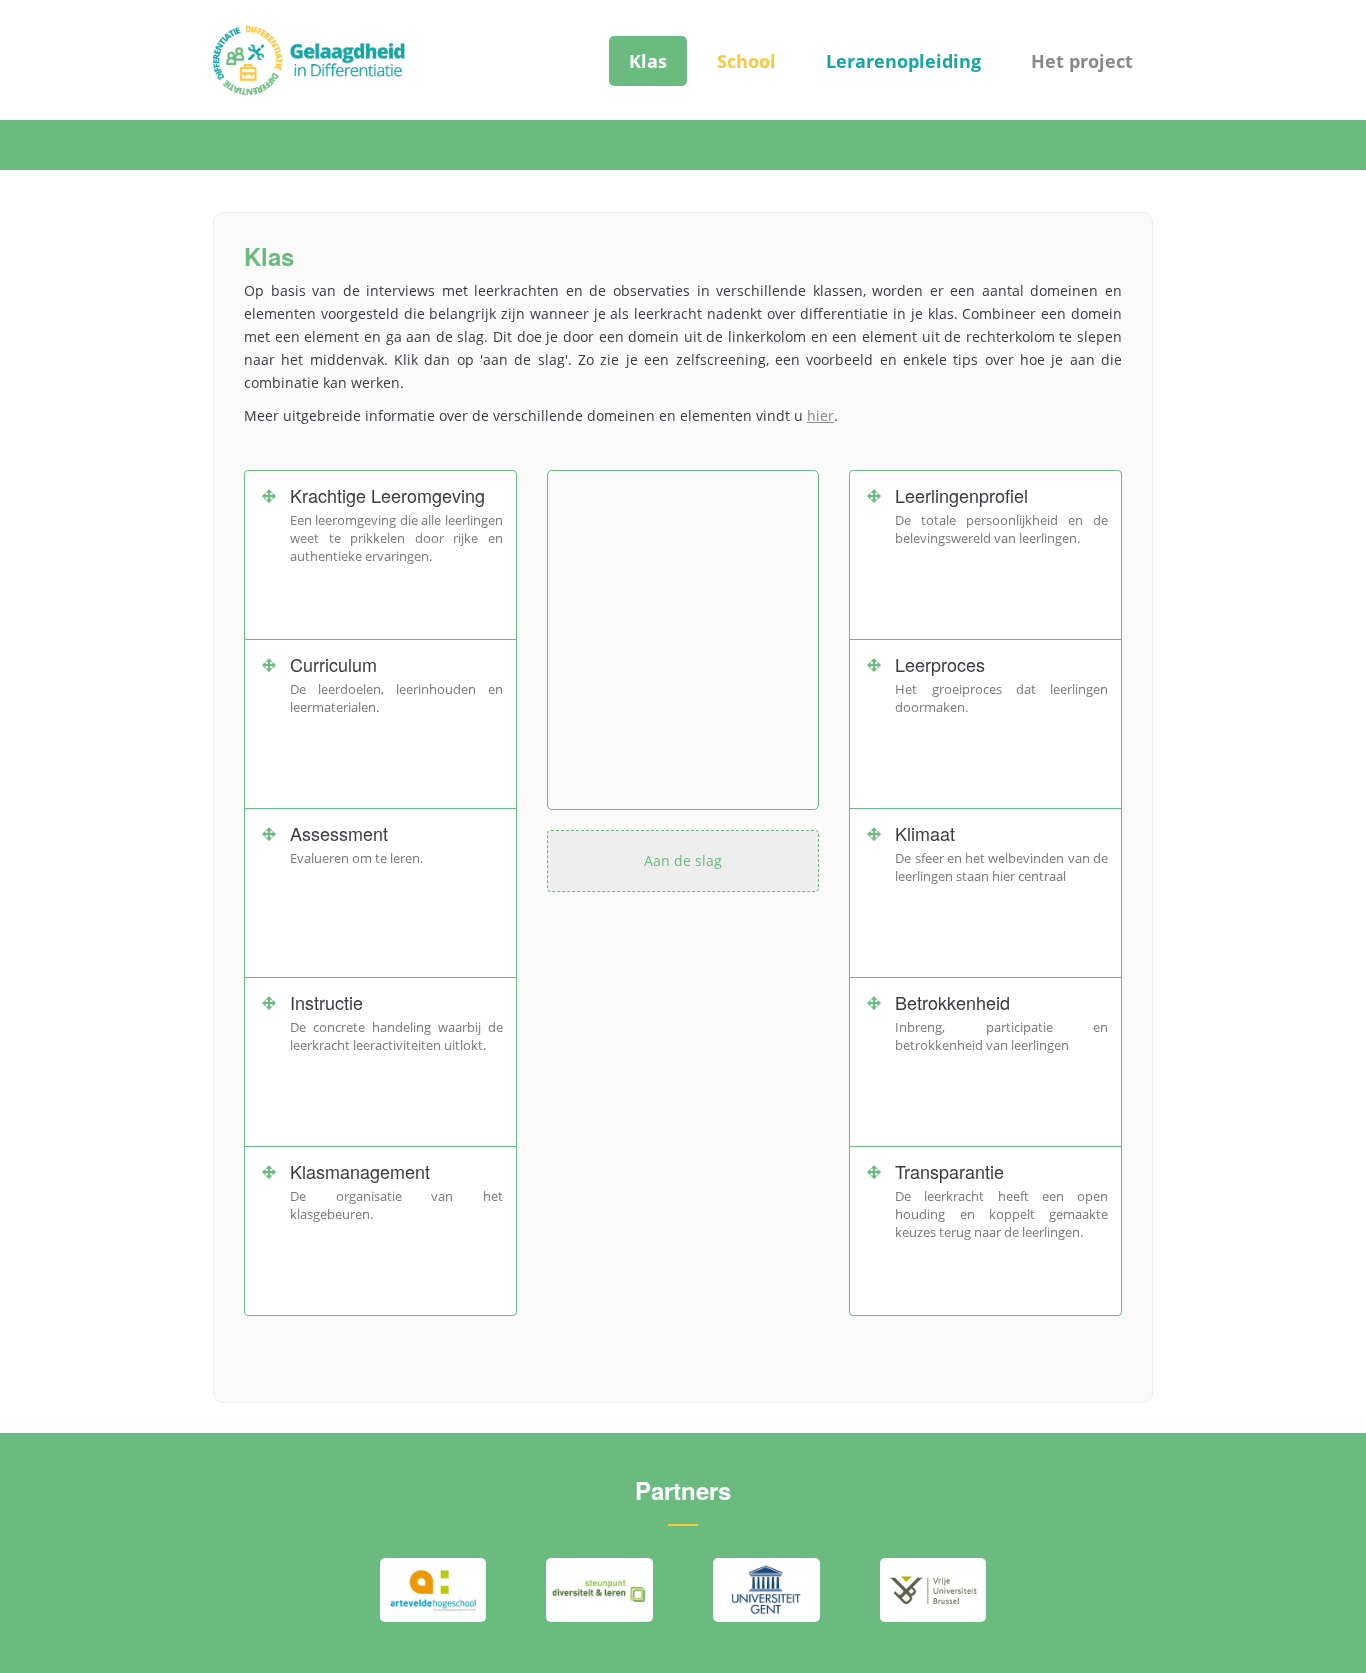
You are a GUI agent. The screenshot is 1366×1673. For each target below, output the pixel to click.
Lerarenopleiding (903, 61)
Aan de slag (683, 860)
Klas (648, 61)
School (746, 61)
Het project (1082, 61)
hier (820, 415)
